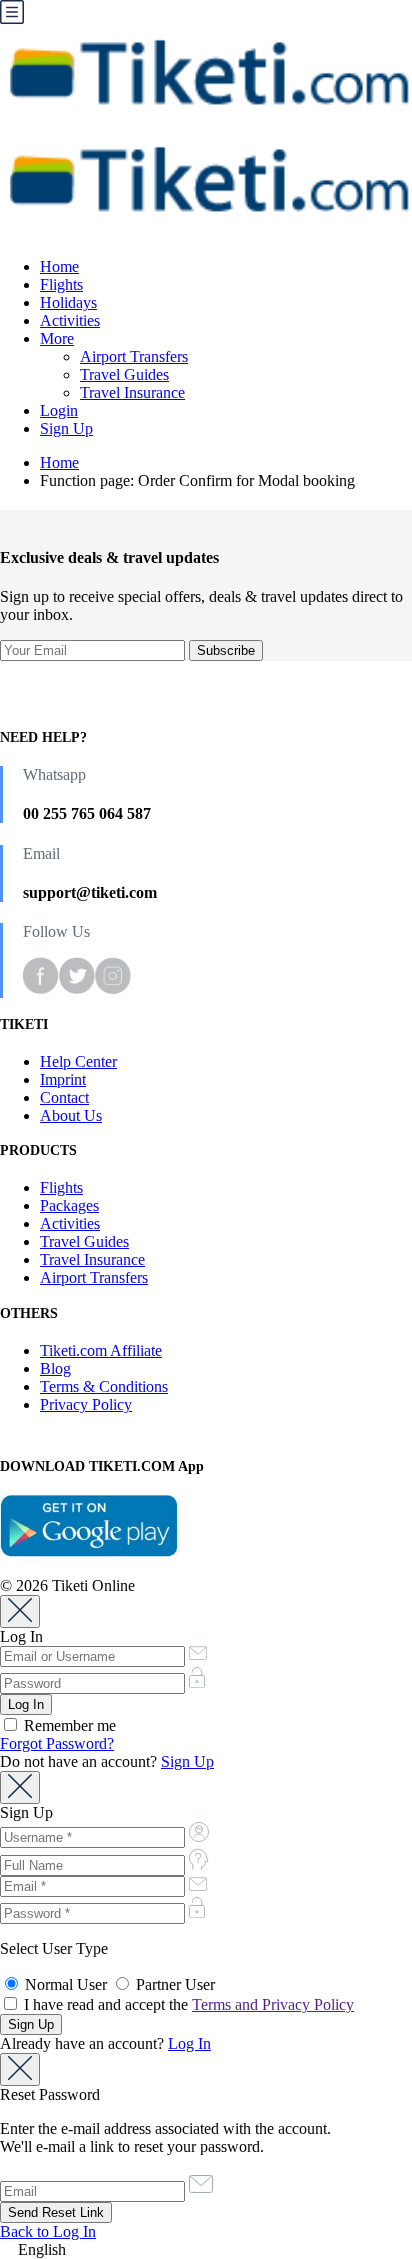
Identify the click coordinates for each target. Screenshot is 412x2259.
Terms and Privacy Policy (273, 2004)
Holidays (68, 302)
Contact (64, 1097)
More (57, 338)
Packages (69, 1205)
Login (59, 410)
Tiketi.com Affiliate (101, 1350)
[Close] (20, 1611)
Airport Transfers (134, 356)
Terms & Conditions (104, 1386)
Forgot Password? (57, 1743)
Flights (61, 284)
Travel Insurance (132, 392)
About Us (71, 1115)
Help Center (78, 1061)
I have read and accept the (187, 2004)
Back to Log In (48, 2231)
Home (59, 266)
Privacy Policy (86, 1404)
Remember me (68, 1725)
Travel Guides (124, 374)
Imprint (63, 1079)
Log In (189, 2043)
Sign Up (66, 428)
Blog (55, 1368)
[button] (206, 2250)
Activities (70, 320)
